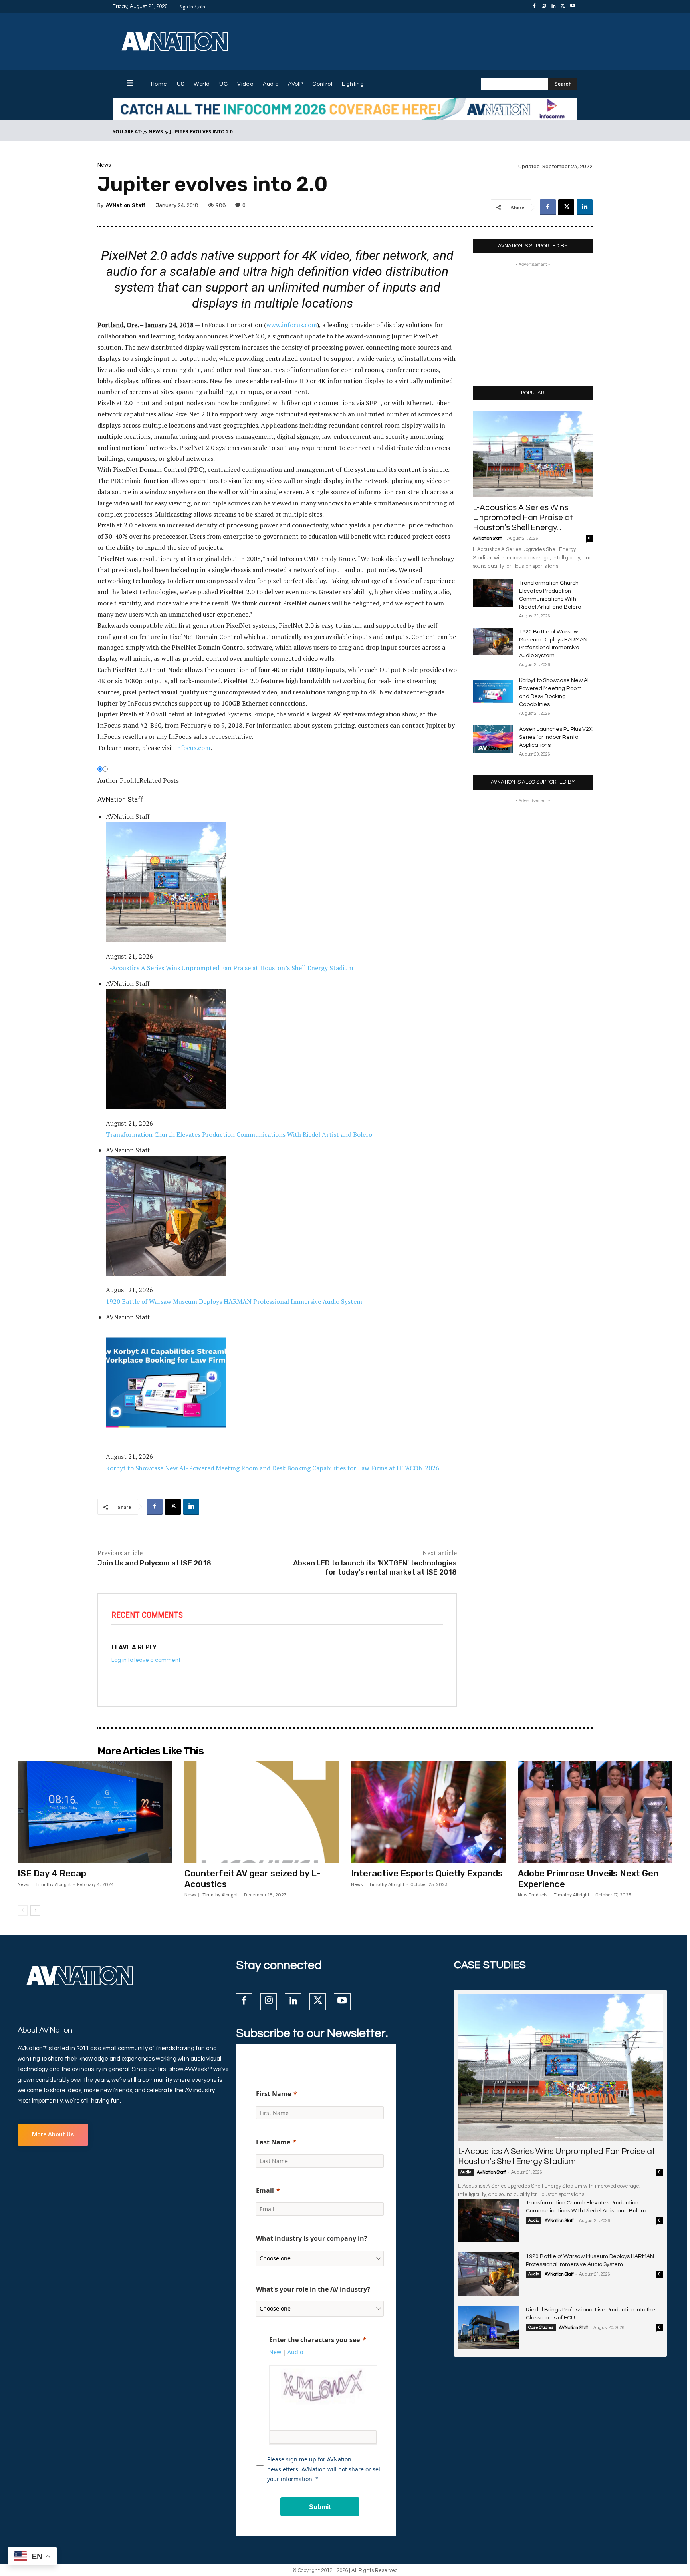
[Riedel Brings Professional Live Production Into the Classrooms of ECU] (489, 2327)
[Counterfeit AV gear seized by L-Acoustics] (262, 1812)
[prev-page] (23, 1910)
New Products (533, 1895)
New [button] (275, 2352)
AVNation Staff (126, 205)
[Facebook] (534, 6)
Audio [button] (295, 2352)
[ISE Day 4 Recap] (95, 1812)
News (156, 132)
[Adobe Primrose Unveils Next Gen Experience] (595, 1812)
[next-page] (35, 1910)
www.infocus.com (292, 325)
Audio (466, 2172)
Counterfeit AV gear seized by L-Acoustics (252, 1879)
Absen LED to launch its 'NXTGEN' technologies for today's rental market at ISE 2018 (375, 1568)
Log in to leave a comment (146, 1660)
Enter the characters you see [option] (314, 2340)
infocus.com (193, 748)
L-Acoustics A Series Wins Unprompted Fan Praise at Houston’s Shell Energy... (523, 518)
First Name (274, 2094)
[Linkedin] (553, 6)
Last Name (273, 2142)
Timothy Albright (53, 1885)
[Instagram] (544, 6)
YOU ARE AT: (127, 132)
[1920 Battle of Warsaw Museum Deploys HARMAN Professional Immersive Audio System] (493, 642)
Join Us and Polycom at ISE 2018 (154, 1563)
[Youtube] (573, 6)
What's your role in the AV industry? (313, 2289)
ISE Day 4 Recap (52, 1873)
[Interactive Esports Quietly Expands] (428, 1812)
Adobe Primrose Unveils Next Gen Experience (588, 1879)
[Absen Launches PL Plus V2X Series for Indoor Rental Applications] (493, 739)
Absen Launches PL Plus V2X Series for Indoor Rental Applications (556, 737)
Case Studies (541, 2327)
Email (265, 2190)
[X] (563, 6)
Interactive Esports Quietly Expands (427, 1873)
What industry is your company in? (312, 2238)
